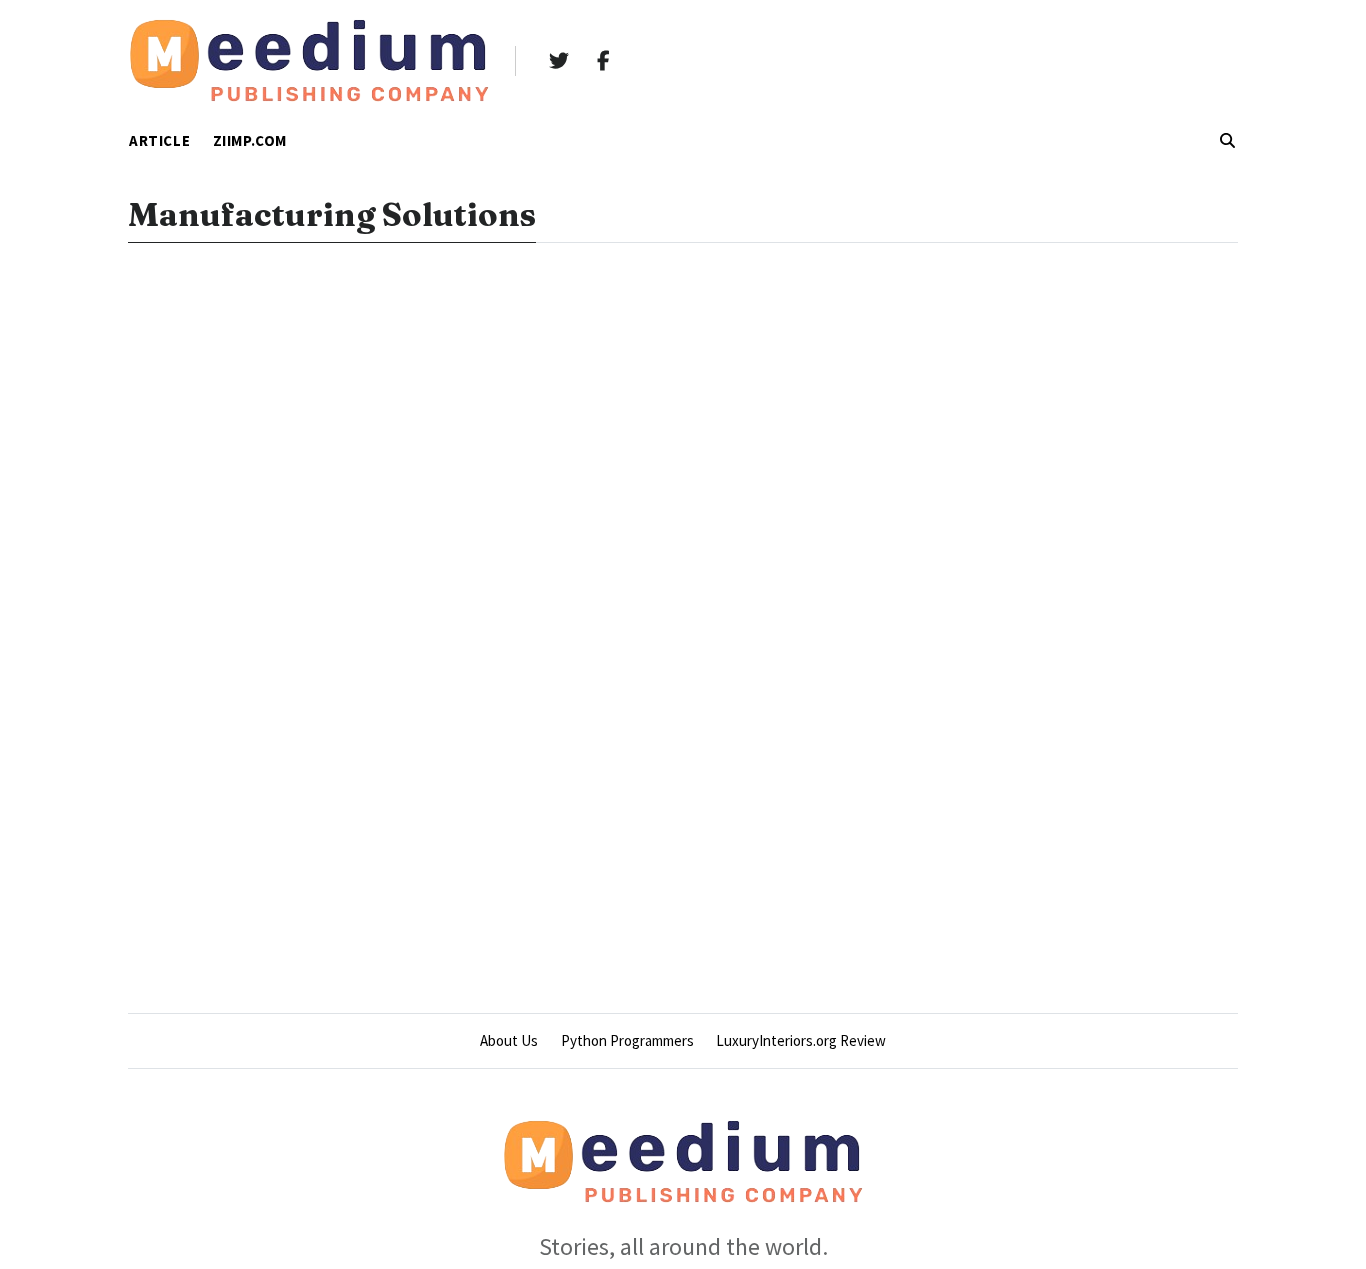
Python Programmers (627, 1040)
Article (159, 140)
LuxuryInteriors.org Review (801, 1040)
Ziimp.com (250, 140)
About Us (509, 1040)
